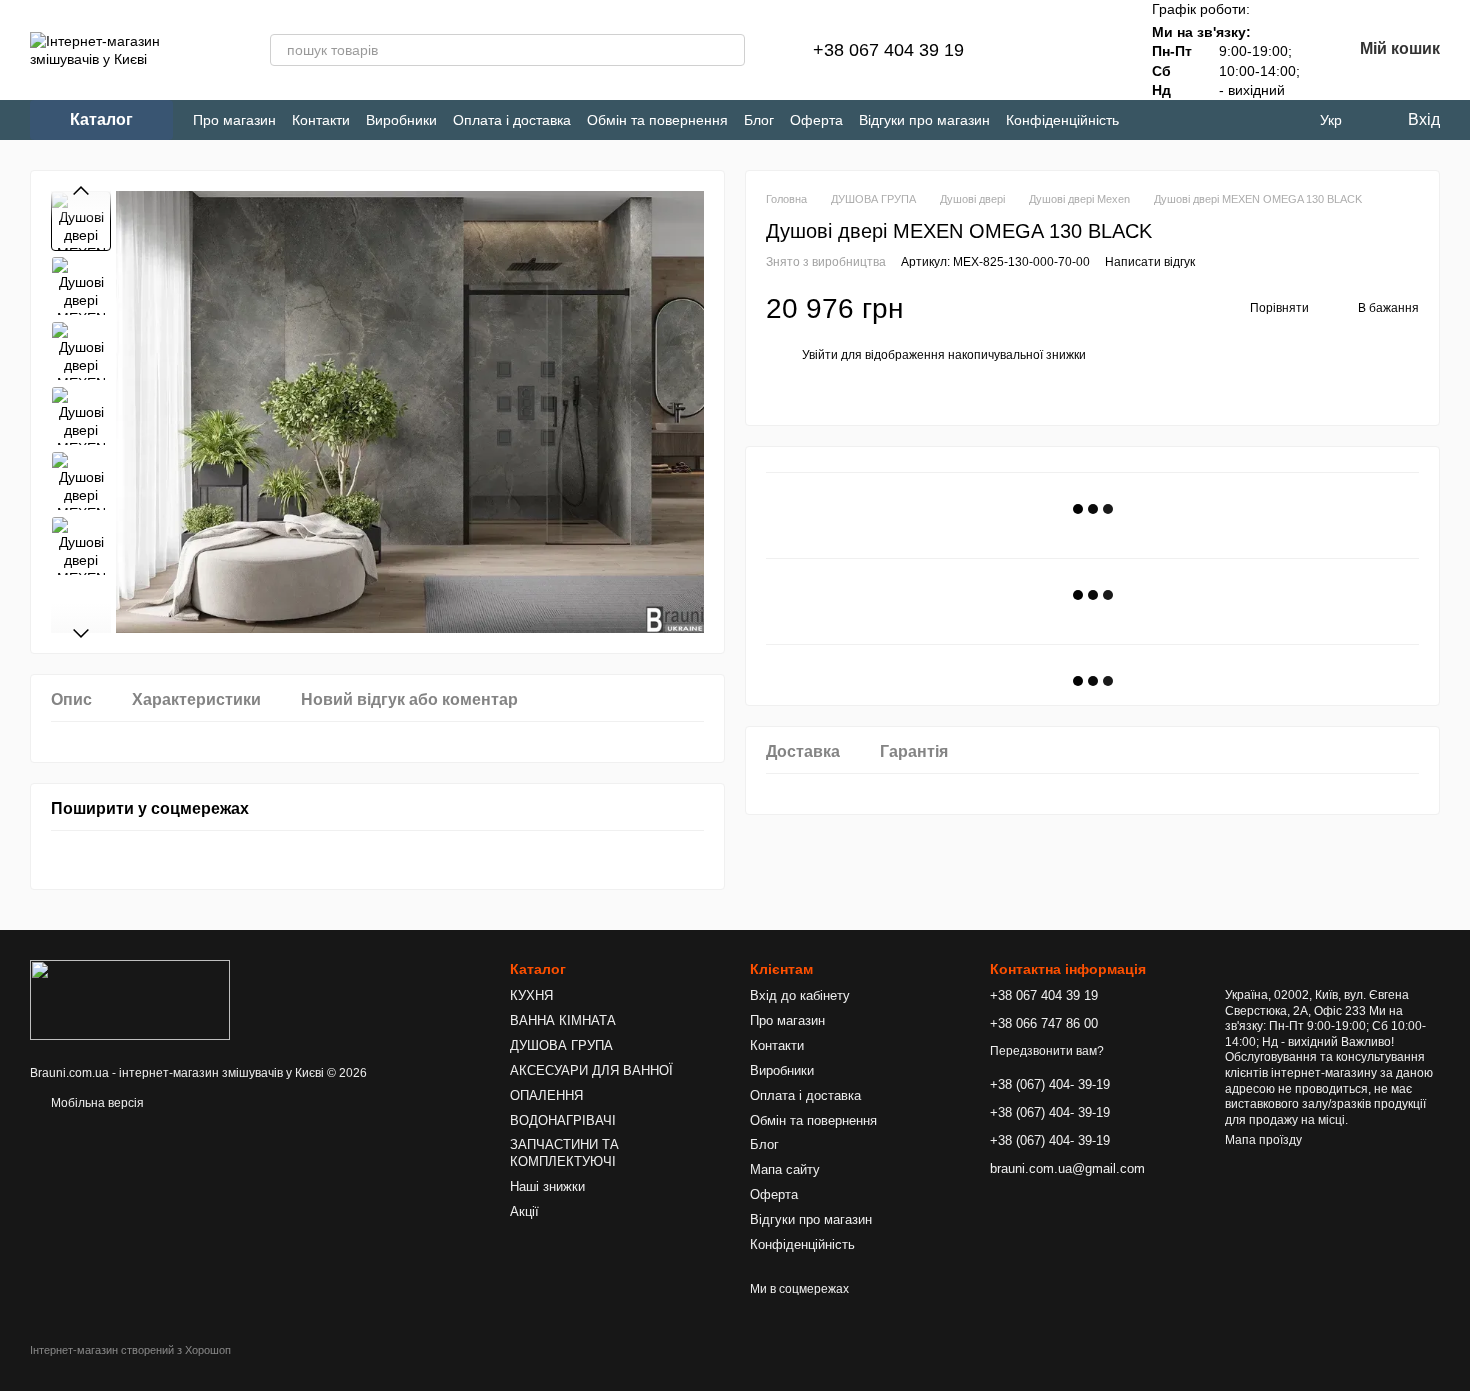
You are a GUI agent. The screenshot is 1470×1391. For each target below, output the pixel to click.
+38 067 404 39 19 (888, 50)
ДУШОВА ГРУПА (561, 1045)
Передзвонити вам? (1047, 1051)
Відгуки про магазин (924, 120)
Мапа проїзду (1263, 1140)
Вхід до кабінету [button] (800, 995)
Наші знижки (547, 1186)
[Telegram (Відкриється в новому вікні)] (1184, 120)
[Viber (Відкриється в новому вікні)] (1217, 120)
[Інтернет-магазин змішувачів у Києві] (130, 999)
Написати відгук (1150, 263)
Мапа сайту (785, 1169)
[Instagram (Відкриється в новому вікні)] (1151, 120)
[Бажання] (1092, 50)
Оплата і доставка (512, 120)
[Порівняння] (1040, 50)
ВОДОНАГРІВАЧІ (563, 1120)
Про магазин (234, 120)
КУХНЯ (531, 995)
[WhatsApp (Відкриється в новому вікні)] (1250, 120)
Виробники (401, 120)
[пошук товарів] (729, 50)
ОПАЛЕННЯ (546, 1095)
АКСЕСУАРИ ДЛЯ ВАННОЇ (591, 1070)
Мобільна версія (96, 1103)
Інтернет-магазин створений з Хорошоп (130, 1350)
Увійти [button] (820, 356)
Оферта (816, 120)
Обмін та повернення (657, 120)
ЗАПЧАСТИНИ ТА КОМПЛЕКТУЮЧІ (564, 1153)
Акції (524, 1211)
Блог (759, 120)
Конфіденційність (1062, 120)
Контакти (321, 120)
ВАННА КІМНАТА (563, 1020)
